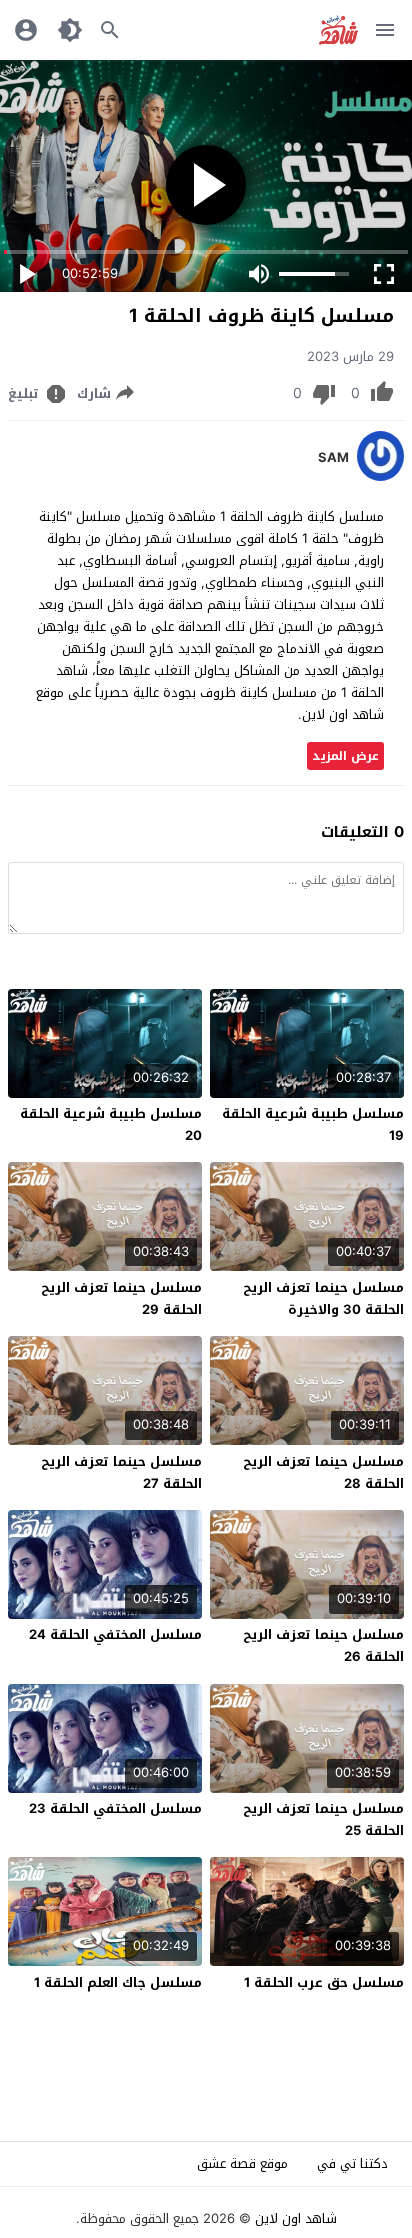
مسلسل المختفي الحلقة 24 (115, 1634)
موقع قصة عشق (242, 2163)
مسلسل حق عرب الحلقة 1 (324, 1982)
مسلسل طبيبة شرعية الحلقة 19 (313, 1124)
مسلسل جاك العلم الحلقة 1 (118, 1982)
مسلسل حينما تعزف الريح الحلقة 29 (121, 1298)
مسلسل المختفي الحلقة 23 (115, 1808)
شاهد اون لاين (296, 2218)
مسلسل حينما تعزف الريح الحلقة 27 (121, 1472)
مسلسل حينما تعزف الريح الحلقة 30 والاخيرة (323, 1298)
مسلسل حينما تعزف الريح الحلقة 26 (323, 1645)
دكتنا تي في (352, 2163)
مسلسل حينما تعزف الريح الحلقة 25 (323, 1819)
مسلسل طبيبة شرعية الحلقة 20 (111, 1124)
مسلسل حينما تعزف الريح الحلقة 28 (323, 1472)
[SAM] (380, 476)
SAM (333, 458)
